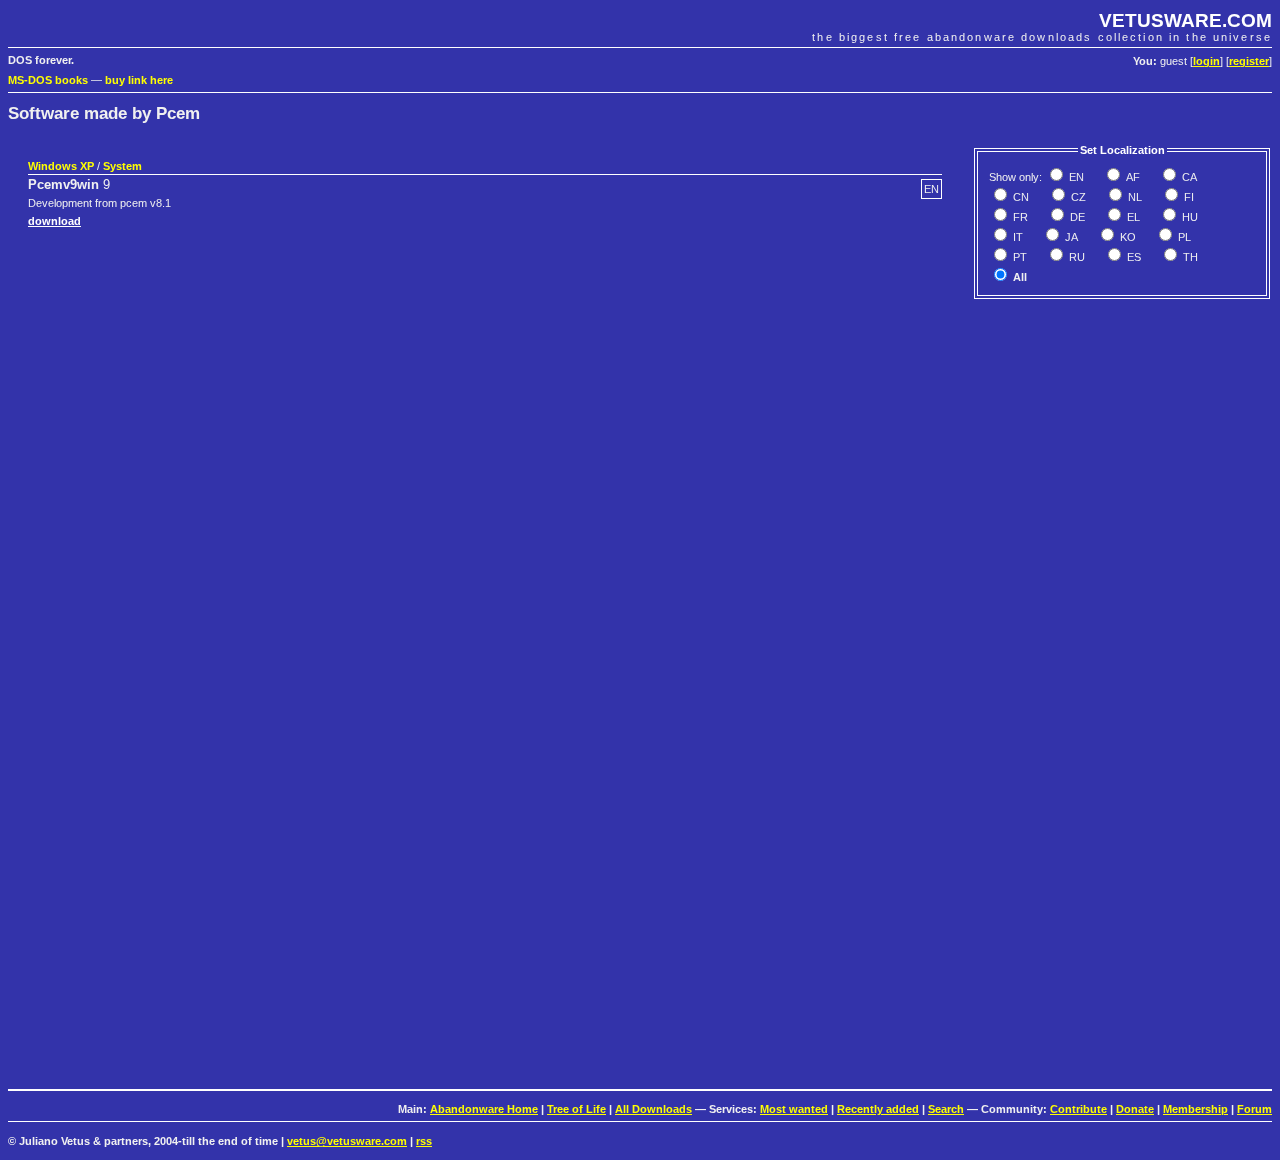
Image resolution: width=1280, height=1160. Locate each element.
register (1249, 61)
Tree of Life (576, 1109)
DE (1076, 217)
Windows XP (61, 166)
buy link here (139, 80)
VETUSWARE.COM (1185, 20)
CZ (1077, 197)
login (1206, 61)
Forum (1254, 1109)
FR (1019, 217)
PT (1018, 257)
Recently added (878, 1109)
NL (1133, 197)
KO (1126, 237)
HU (1188, 217)
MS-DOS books (48, 80)
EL (1132, 217)
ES (1132, 257)
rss (424, 1141)
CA (1188, 177)
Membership (1195, 1109)
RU (1075, 257)
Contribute (1078, 1109)
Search (946, 1109)
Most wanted (794, 1109)
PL (1183, 237)
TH (1189, 257)
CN (1019, 197)
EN (1075, 177)
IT (1016, 237)
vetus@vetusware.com (347, 1141)
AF (1131, 177)
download (54, 221)
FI (1187, 197)
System (122, 166)
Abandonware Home (484, 1109)
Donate (1135, 1109)
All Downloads (653, 1109)
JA (1070, 237)
